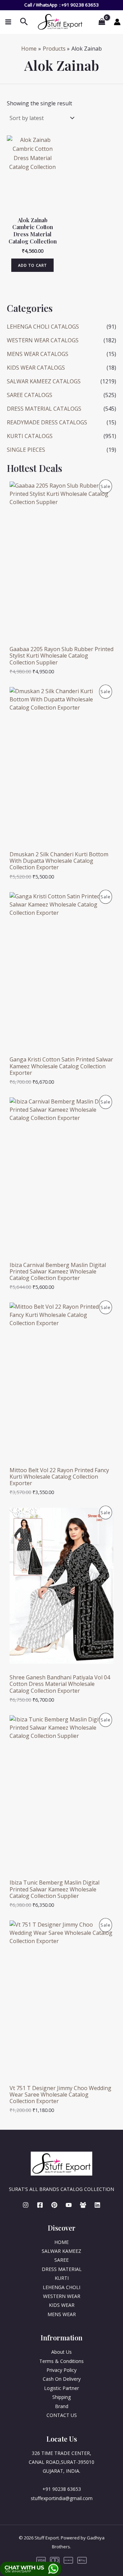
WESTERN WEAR (62, 2296)
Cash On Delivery (62, 2379)
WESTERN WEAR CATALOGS (43, 340)
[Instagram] (26, 2205)
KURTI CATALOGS (30, 436)
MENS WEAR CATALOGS (38, 354)
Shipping (61, 2397)
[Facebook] (40, 2205)
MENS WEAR (62, 2314)
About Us (61, 2352)
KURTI (62, 2278)
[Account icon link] (117, 22)
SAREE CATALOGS (30, 395)
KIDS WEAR (62, 2305)
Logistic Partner (61, 2388)
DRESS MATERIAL (62, 2269)
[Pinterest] (54, 2205)
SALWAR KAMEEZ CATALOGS (44, 381)
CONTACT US (62, 2415)
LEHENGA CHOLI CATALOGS (43, 327)
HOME (61, 2242)
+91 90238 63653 (80, 5)
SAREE (61, 2260)
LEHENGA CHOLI (61, 2287)
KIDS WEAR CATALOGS (36, 368)
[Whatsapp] (83, 2205)
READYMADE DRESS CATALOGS (47, 422)
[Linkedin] (97, 2205)
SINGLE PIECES (26, 450)
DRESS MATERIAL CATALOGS (44, 409)
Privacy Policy (61, 2370)
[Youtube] (69, 2205)
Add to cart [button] (32, 265)
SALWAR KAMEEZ (61, 2251)
